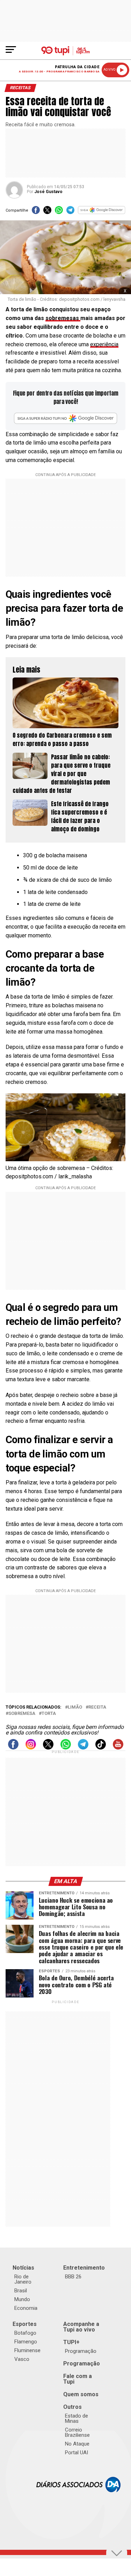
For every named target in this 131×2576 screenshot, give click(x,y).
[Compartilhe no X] (47, 212)
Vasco (22, 2359)
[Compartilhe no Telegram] (70, 212)
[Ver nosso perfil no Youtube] (118, 1748)
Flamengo (26, 2342)
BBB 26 (73, 2277)
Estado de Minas (77, 2418)
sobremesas (63, 318)
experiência (104, 344)
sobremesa (22, 1714)
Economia (26, 2308)
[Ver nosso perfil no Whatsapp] (66, 1748)
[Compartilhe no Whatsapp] (59, 212)
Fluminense (27, 2350)
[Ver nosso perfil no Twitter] (48, 1748)
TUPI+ (71, 2342)
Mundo (22, 2299)
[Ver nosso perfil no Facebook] (13, 1748)
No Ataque (77, 2444)
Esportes (25, 2324)
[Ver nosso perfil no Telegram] (83, 1748)
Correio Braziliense (77, 2432)
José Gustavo (48, 192)
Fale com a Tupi (78, 2379)
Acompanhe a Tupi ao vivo (81, 2327)
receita (97, 1707)
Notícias (23, 2268)
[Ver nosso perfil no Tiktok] (101, 1748)
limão (75, 1707)
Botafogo (25, 2333)
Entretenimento (84, 2268)
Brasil (21, 2291)
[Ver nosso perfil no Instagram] (31, 1748)
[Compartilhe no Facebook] (36, 212)
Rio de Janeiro (23, 2279)
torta (49, 1714)
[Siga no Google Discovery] (102, 212)
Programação (81, 2351)
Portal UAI (77, 2453)
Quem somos (81, 2394)
